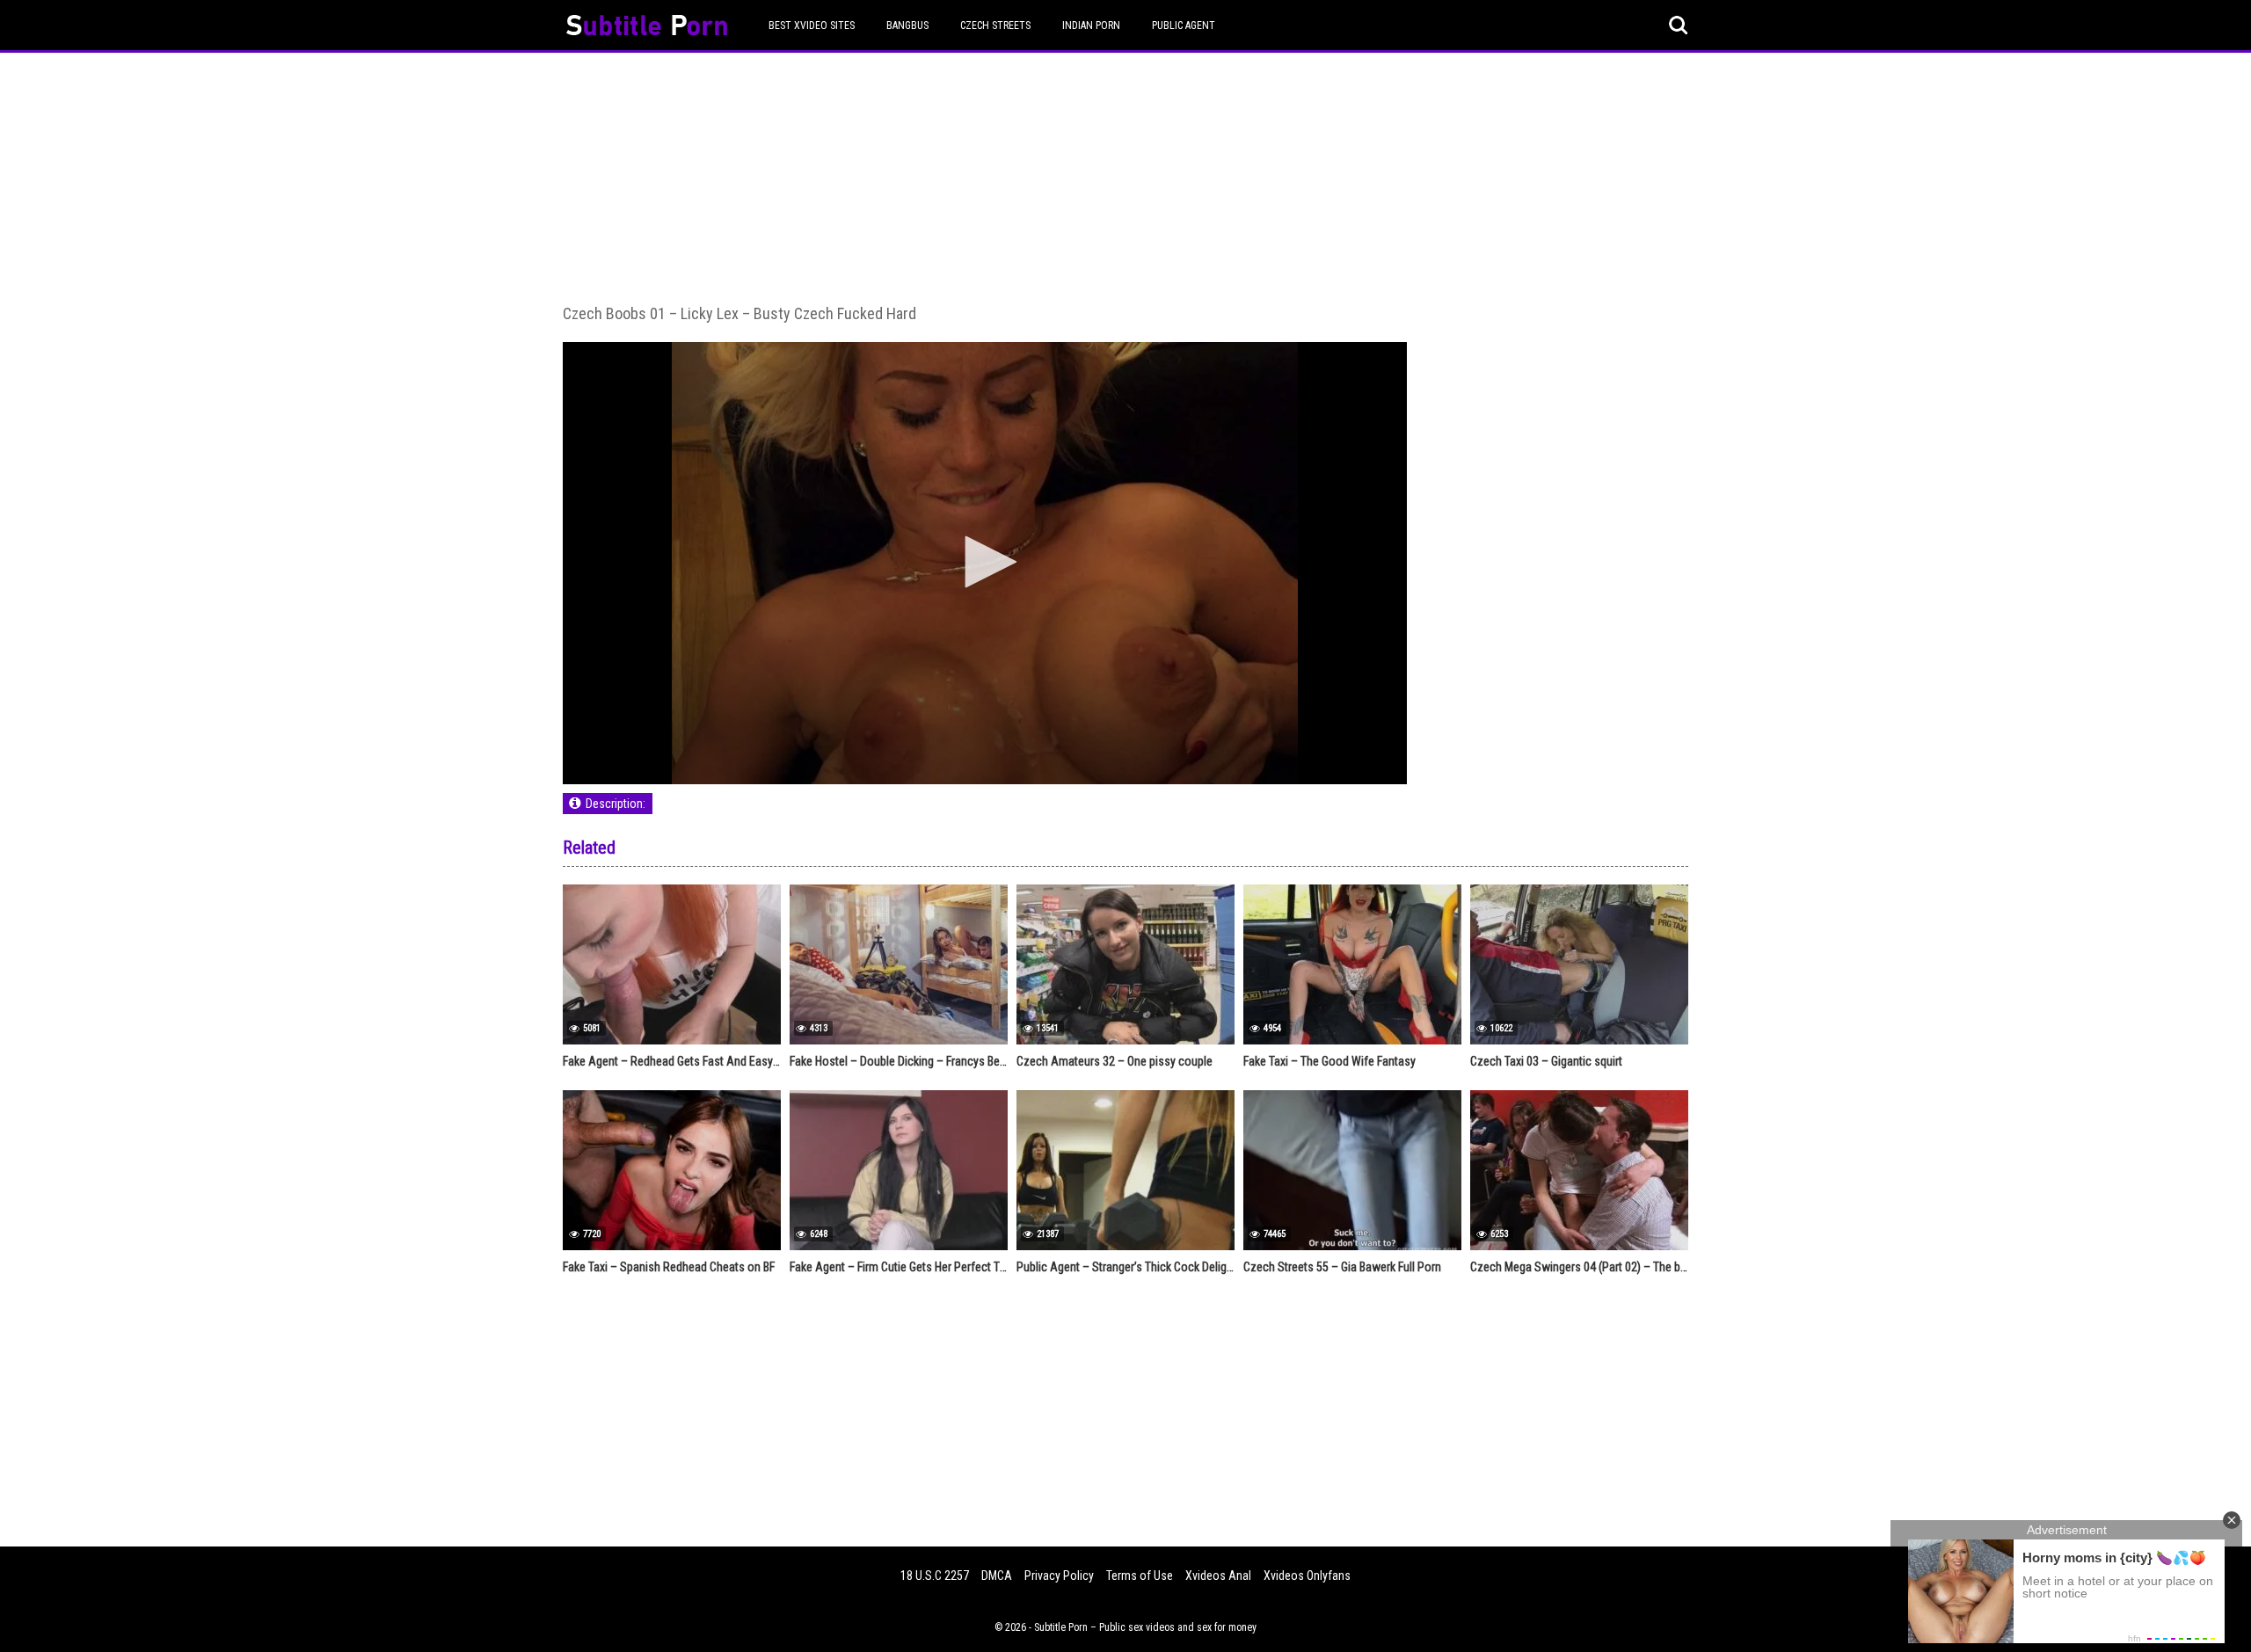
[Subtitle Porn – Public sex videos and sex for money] (647, 28)
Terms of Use (1140, 1576)
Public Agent (1184, 25)
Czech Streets (995, 25)
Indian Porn (1091, 25)
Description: (616, 804)
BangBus (907, 25)
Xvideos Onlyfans (1307, 1576)
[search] (1679, 25)
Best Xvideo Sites (812, 25)
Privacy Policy (1059, 1576)
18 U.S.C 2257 (935, 1576)
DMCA (997, 1576)
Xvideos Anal (1218, 1576)
